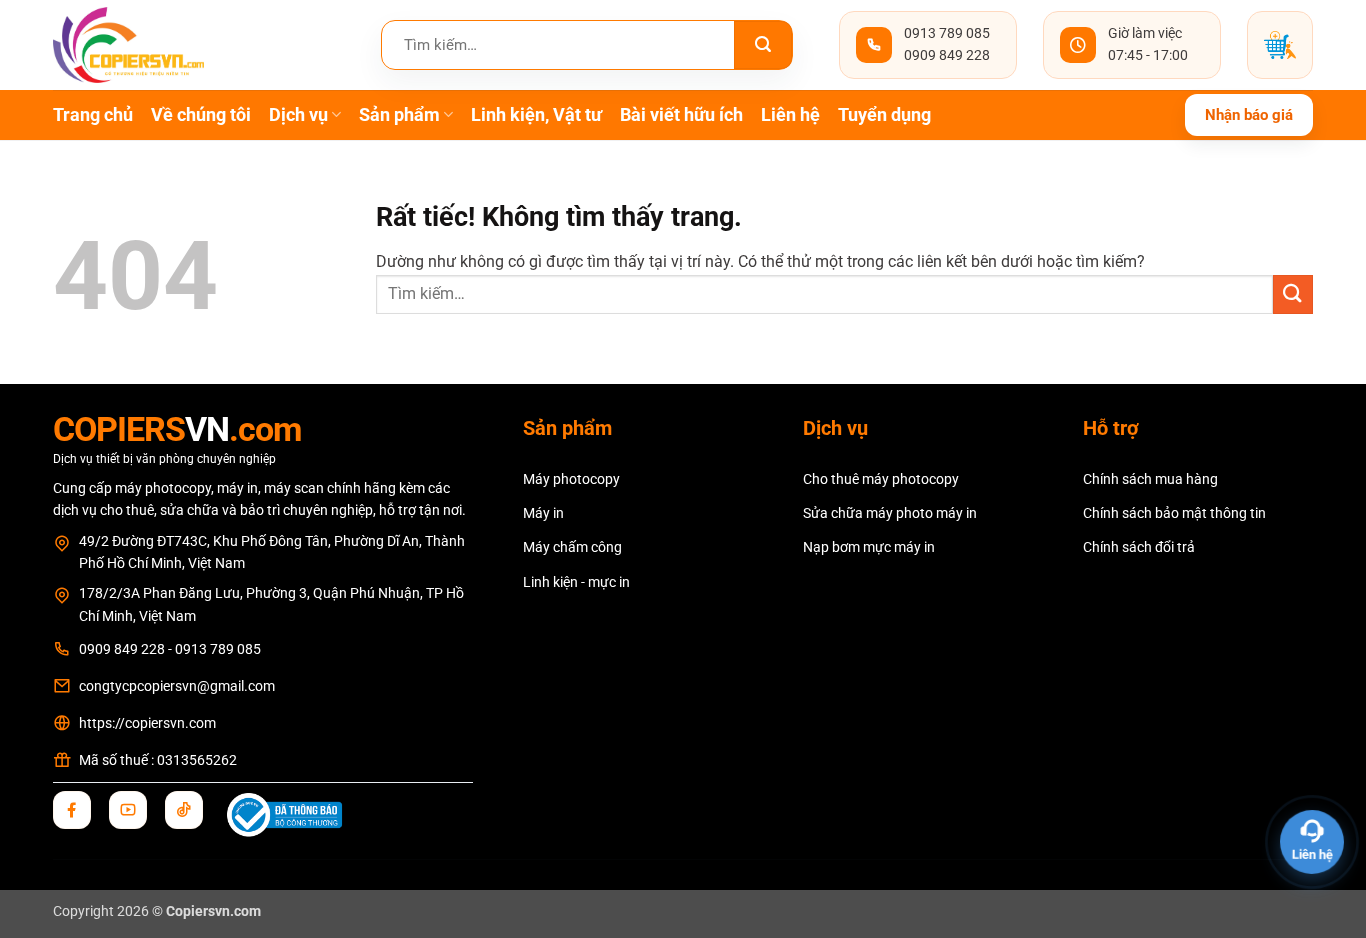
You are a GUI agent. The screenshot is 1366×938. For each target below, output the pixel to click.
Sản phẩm (399, 115)
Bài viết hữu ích (681, 115)
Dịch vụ (298, 115)
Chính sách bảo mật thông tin (1174, 513)
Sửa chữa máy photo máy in (890, 513)
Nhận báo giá (1249, 115)
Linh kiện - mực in (576, 582)
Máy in (543, 513)
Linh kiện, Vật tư (536, 115)
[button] (1280, 45)
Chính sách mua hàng (1150, 479)
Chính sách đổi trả (1139, 547)
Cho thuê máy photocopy (881, 479)
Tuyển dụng (884, 115)
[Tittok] (184, 810)
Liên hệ (790, 115)
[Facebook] (72, 810)
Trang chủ (93, 115)
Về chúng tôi (201, 115)
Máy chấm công (572, 547)
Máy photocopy (571, 479)
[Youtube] (128, 810)
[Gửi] (763, 45)
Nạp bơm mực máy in (869, 547)
